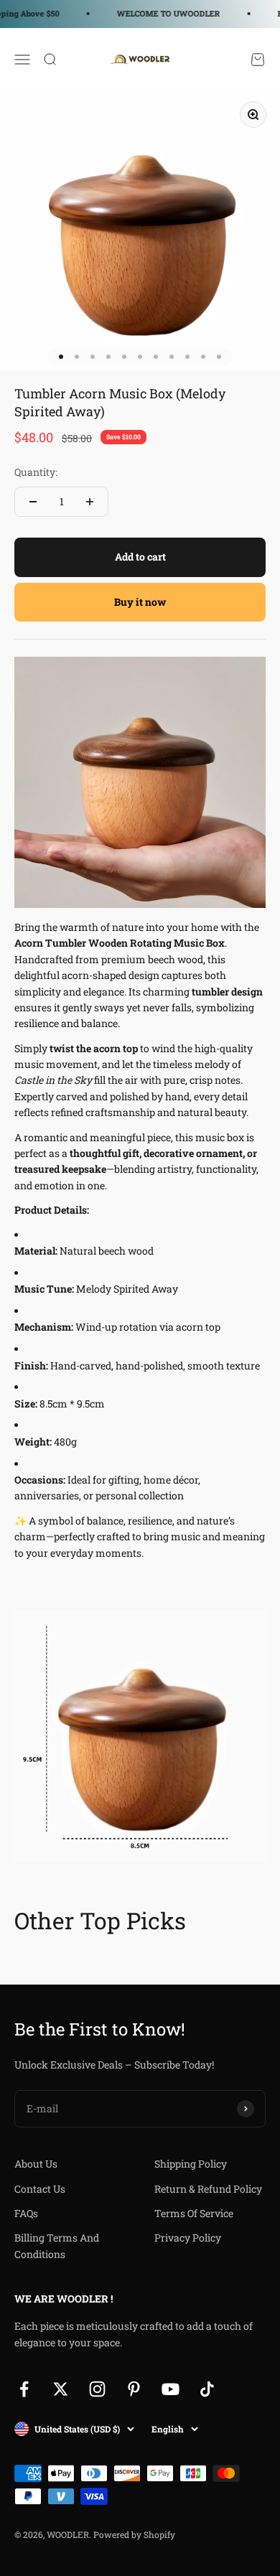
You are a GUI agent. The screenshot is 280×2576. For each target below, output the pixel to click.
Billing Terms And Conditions (57, 2245)
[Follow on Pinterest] (134, 2389)
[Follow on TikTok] (207, 2389)
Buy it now (140, 602)
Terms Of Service (194, 2213)
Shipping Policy (191, 2164)
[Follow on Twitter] (61, 2389)
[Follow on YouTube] (171, 2389)
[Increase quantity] (90, 502)
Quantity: (36, 472)
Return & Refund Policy (208, 2189)
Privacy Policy (188, 2238)
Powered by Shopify (134, 2534)
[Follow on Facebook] (24, 2389)
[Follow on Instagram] (97, 2389)
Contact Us (40, 2189)
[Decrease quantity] (33, 502)
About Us (36, 2164)
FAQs (26, 2213)
